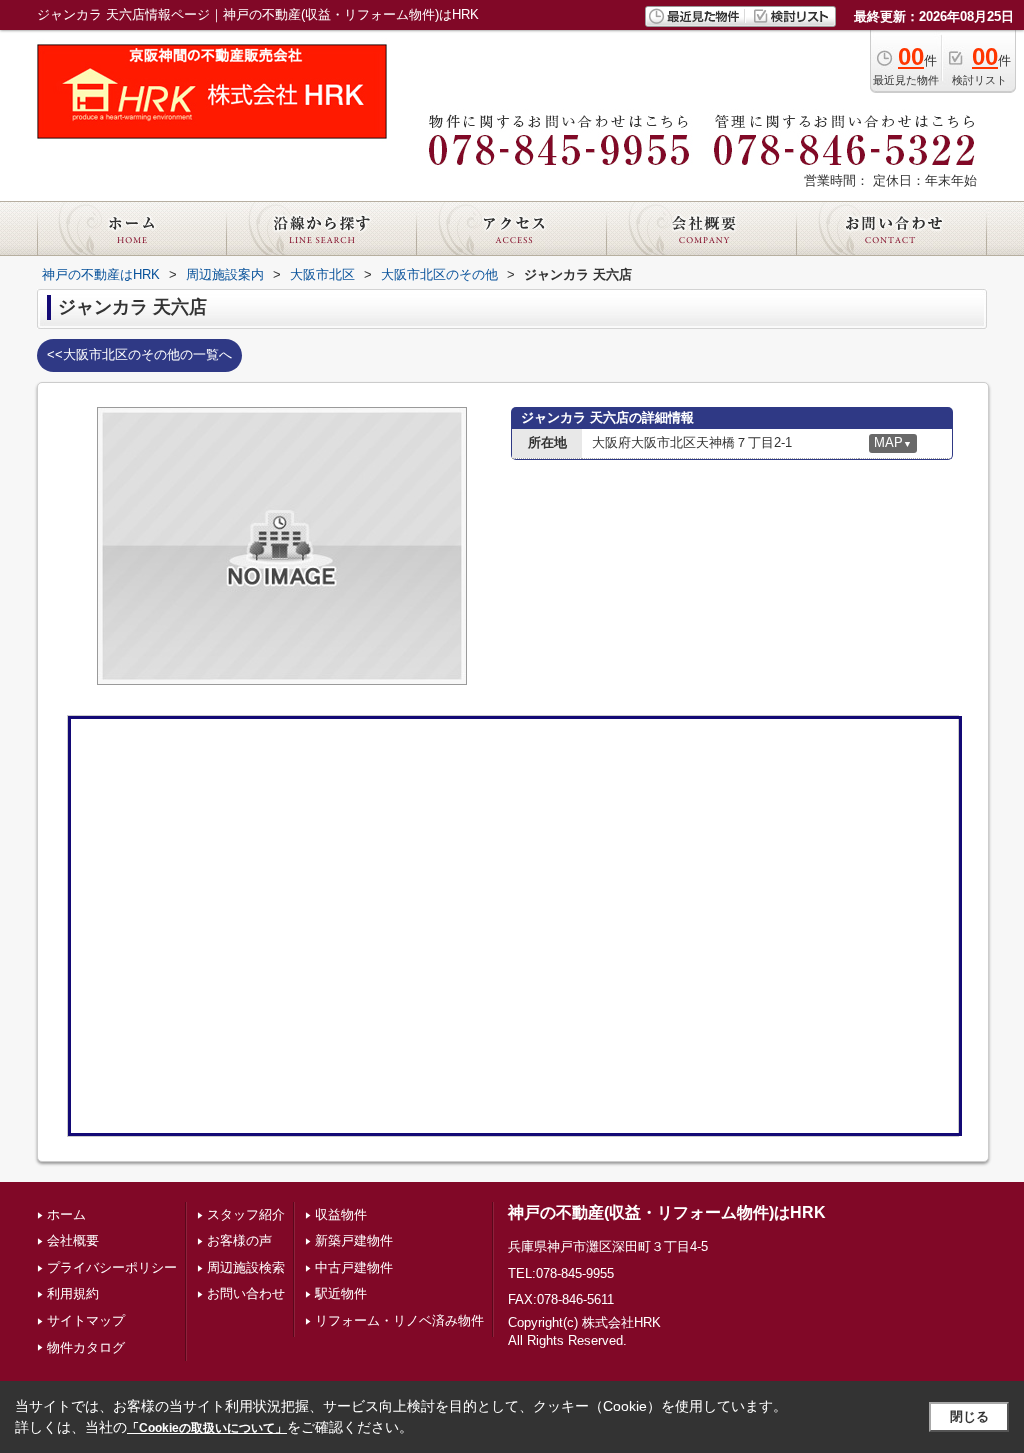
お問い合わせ (246, 1293)
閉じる (969, 1416)
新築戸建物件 (354, 1240)
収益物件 (341, 1214)
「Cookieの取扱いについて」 (207, 1428)
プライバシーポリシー (112, 1267)
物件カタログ (86, 1347)
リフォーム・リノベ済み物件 (399, 1320)
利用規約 (73, 1293)
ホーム (66, 1214)
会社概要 (73, 1240)
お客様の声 (239, 1240)
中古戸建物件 (354, 1267)
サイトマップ (86, 1320)
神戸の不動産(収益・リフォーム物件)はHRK (667, 1212)
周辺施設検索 (246, 1267)
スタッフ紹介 (246, 1214)
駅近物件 (341, 1293)
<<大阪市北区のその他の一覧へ (139, 354)
